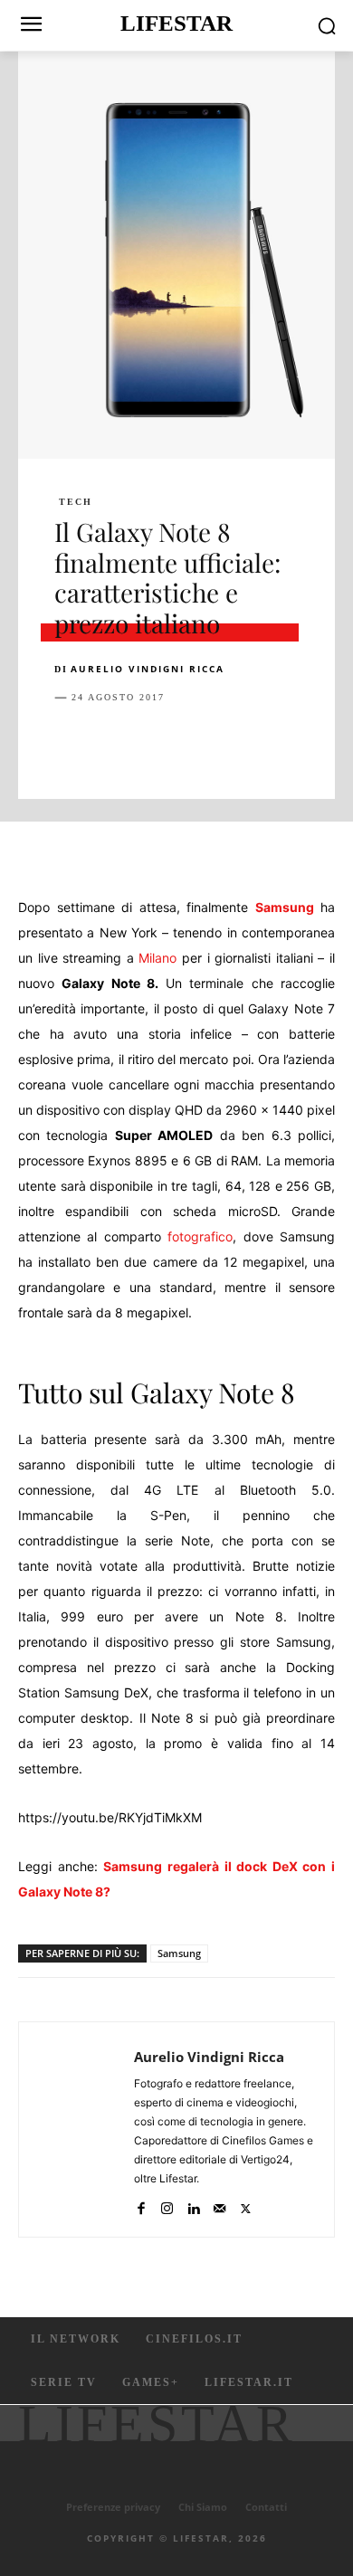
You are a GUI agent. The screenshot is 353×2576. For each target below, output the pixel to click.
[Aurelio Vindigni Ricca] (81, 2129)
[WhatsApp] (197, 743)
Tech (76, 502)
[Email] (281, 743)
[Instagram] (167, 2205)
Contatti (266, 2507)
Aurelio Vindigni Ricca (148, 669)
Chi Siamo (203, 2507)
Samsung (285, 907)
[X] (114, 743)
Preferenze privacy (113, 2507)
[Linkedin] (239, 743)
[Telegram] (322, 743)
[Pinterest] (156, 743)
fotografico (200, 1236)
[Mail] (219, 2205)
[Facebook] (72, 743)
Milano (157, 958)
